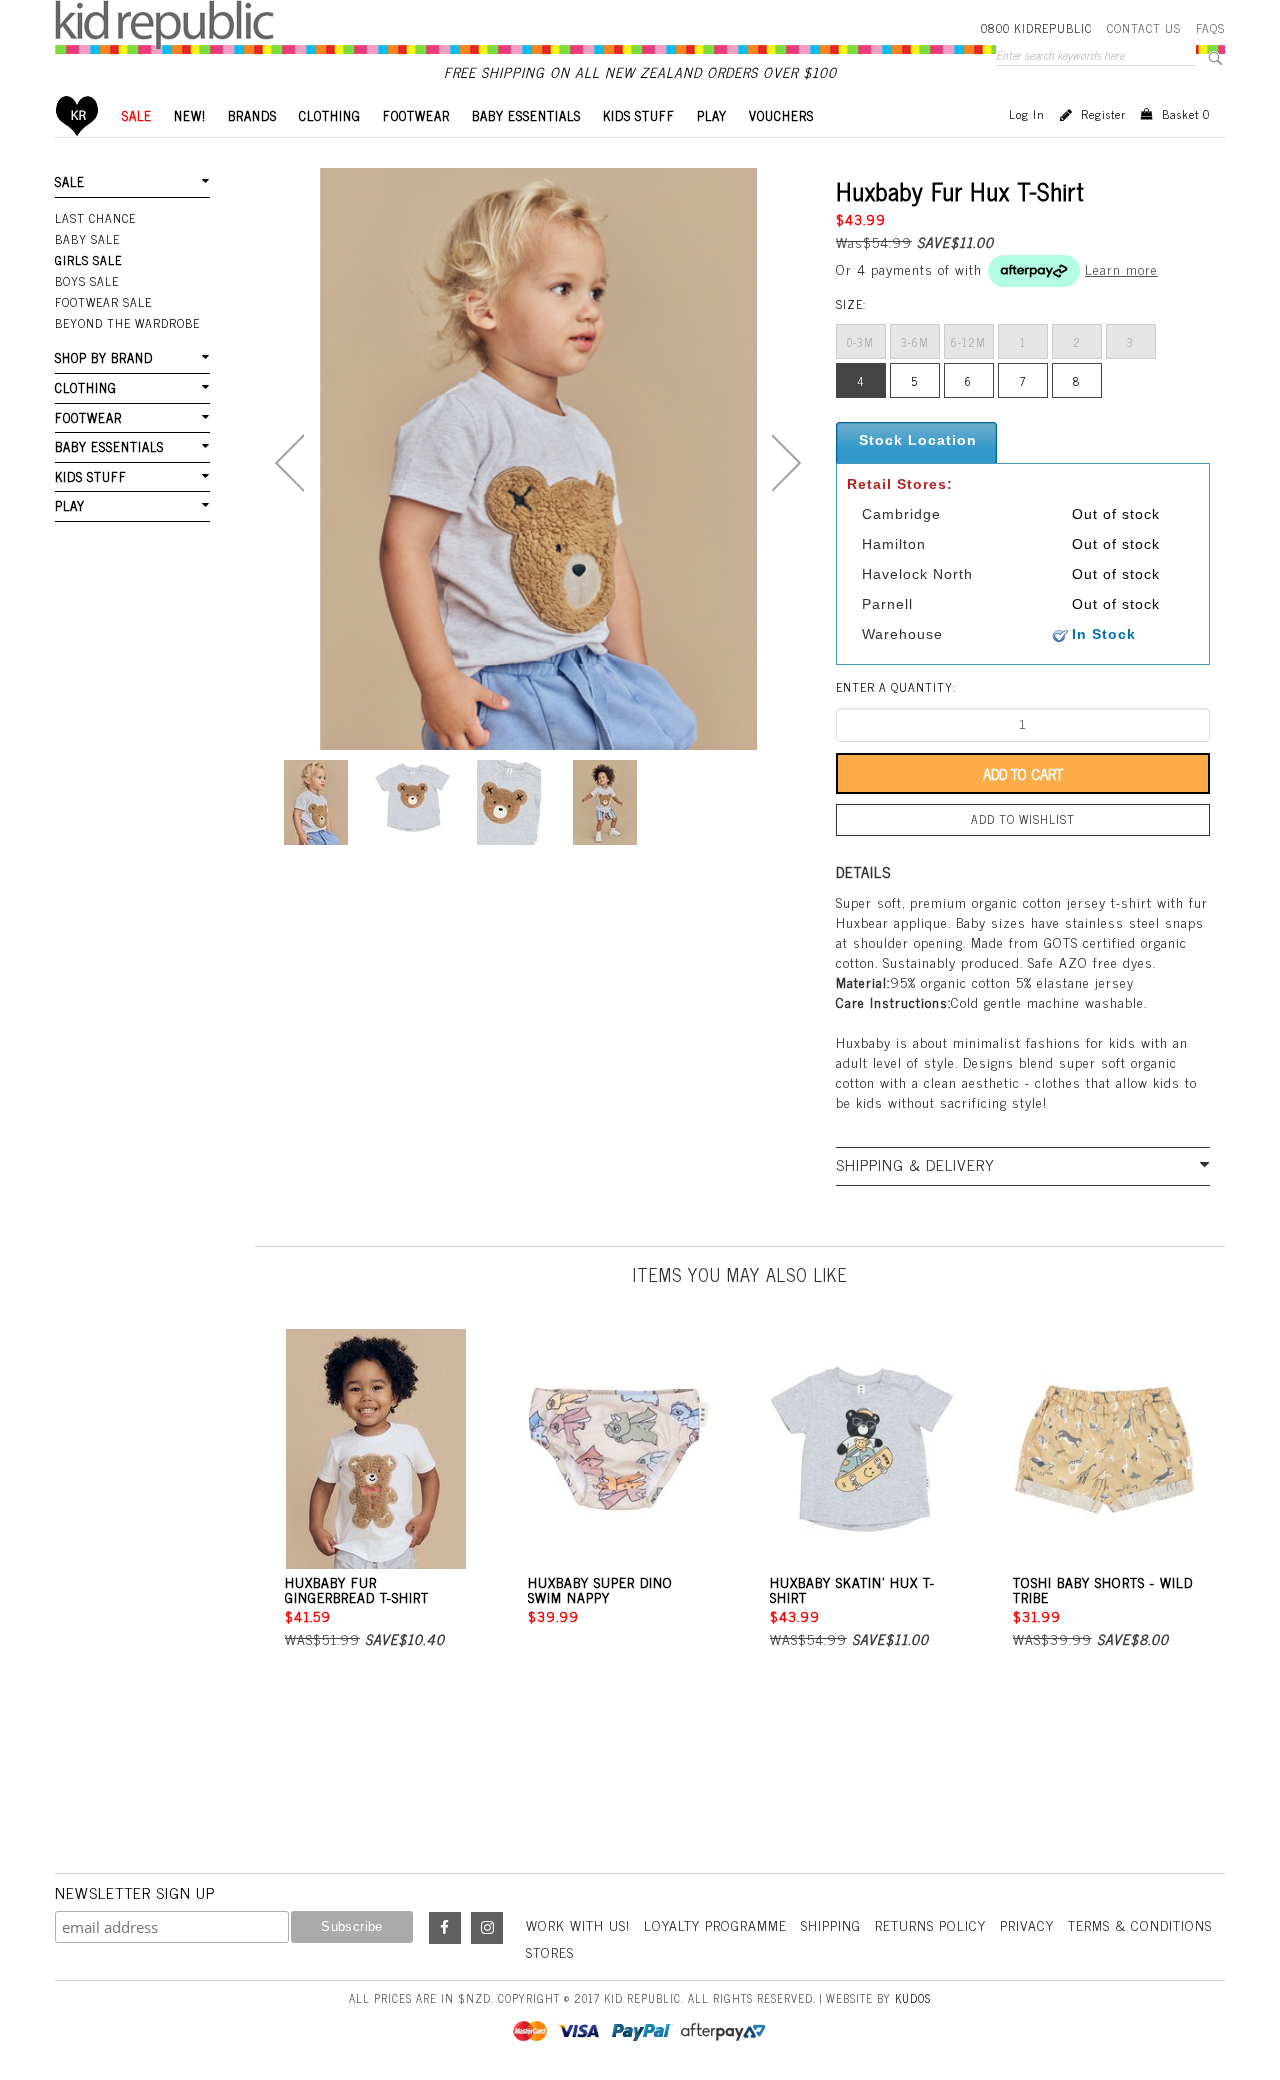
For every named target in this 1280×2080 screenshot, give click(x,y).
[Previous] (289, 463)
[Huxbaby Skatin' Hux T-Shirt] (861, 1449)
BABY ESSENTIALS (526, 115)
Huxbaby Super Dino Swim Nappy (600, 1589)
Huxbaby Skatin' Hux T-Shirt (852, 1589)
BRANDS (252, 115)
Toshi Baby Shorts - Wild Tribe (1103, 1589)
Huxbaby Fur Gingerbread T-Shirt (357, 1589)
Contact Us (1144, 28)
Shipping (831, 1924)
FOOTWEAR (416, 115)
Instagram (487, 1928)
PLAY (712, 115)
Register (1103, 114)
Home (77, 115)
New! (190, 115)
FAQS (1210, 28)
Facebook (445, 1928)
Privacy (1027, 1924)
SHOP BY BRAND (104, 357)
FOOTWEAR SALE (103, 302)
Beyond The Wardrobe (127, 323)
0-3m (860, 342)
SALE (137, 115)
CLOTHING (330, 115)
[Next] (786, 463)
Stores (550, 1951)
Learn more (1121, 268)
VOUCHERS (781, 115)
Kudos (913, 1998)
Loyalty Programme (715, 1924)
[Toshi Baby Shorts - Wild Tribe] (1104, 1449)
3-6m (915, 342)
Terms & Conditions (1140, 1924)
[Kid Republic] (164, 25)
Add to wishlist (1023, 819)
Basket (1186, 114)
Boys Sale (87, 281)
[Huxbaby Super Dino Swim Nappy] (619, 1449)
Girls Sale (88, 260)
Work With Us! (578, 1924)
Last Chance (95, 218)
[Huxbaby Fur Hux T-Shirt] (315, 802)
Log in (1027, 114)
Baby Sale (87, 239)
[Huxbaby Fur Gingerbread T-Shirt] (376, 1449)
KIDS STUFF (639, 115)
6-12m (968, 342)
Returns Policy (930, 1924)
